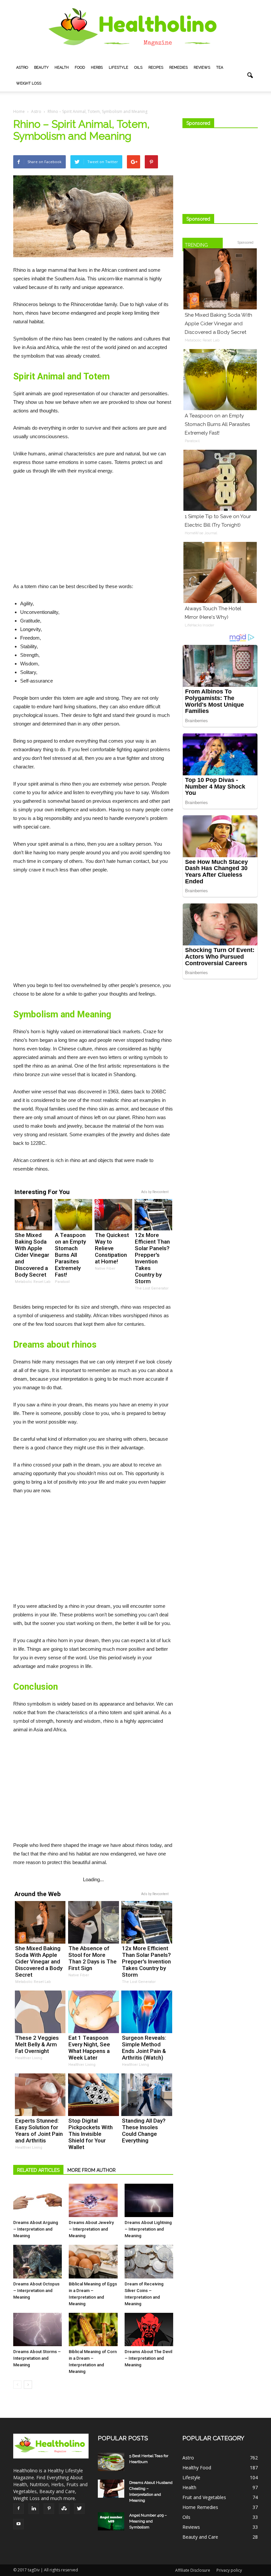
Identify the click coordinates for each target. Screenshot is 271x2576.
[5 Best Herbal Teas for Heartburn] (111, 2462)
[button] (250, 76)
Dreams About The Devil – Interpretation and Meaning (148, 2358)
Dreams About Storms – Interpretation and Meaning (37, 2358)
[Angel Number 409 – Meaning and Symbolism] (111, 2521)
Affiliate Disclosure (193, 2570)
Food (80, 68)
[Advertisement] (93, 530)
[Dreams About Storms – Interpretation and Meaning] (38, 2329)
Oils (138, 68)
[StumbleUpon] (64, 2509)
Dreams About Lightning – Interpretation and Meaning (148, 2229)
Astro (22, 68)
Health (62, 68)
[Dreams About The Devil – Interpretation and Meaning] (149, 2329)
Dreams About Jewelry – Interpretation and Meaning (91, 2229)
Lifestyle (118, 68)
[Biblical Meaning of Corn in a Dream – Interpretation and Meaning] (93, 2329)
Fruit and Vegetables (204, 2497)
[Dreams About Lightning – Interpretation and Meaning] (149, 2200)
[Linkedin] (34, 2509)
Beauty (41, 68)
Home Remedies (200, 2507)
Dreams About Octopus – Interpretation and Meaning (36, 2291)
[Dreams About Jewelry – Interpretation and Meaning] (93, 2201)
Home (19, 111)
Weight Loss (29, 83)
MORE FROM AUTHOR (92, 2170)
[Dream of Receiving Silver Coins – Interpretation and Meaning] (149, 2261)
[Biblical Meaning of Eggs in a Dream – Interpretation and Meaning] (93, 2261)
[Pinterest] (49, 2509)
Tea (220, 68)
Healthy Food (197, 2468)
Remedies (178, 68)
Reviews (202, 68)
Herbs (97, 68)
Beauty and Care (200, 2537)
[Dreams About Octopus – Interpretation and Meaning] (38, 2261)
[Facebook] (19, 2509)
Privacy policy (229, 2570)
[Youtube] (19, 2524)
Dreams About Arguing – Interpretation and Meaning (36, 2229)
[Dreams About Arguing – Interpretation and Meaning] (38, 2200)
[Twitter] (79, 2509)
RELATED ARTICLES (38, 2170)
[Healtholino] (135, 30)
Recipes (156, 68)
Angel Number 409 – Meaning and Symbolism (148, 2521)
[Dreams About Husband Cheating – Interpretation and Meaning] (111, 2489)
